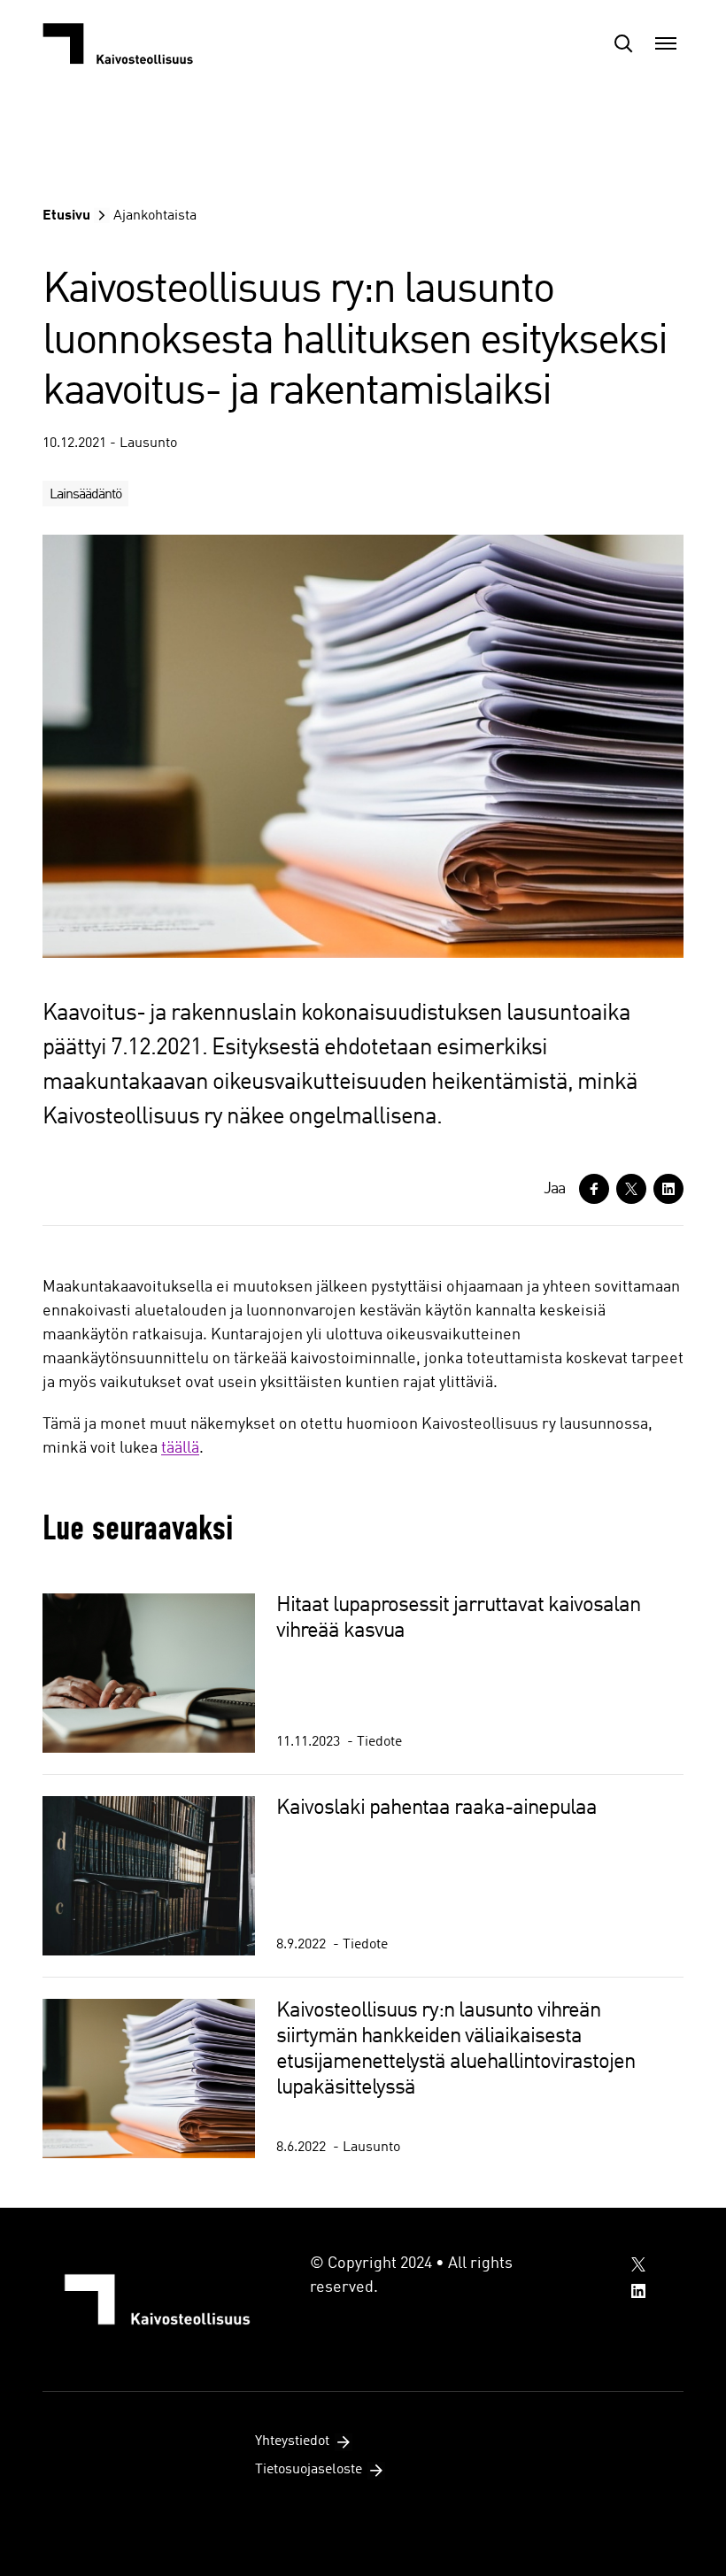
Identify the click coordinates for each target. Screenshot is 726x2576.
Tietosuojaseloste (309, 2470)
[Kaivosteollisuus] (131, 43)
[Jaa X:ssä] (631, 1189)
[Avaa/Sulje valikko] (666, 43)
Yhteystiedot (292, 2441)
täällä (180, 1448)
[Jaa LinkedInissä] (668, 1189)
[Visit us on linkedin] (638, 2291)
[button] (623, 43)
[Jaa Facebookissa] (594, 1189)
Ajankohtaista (155, 216)
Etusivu (66, 216)
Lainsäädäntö (85, 495)
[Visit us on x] (638, 2264)
